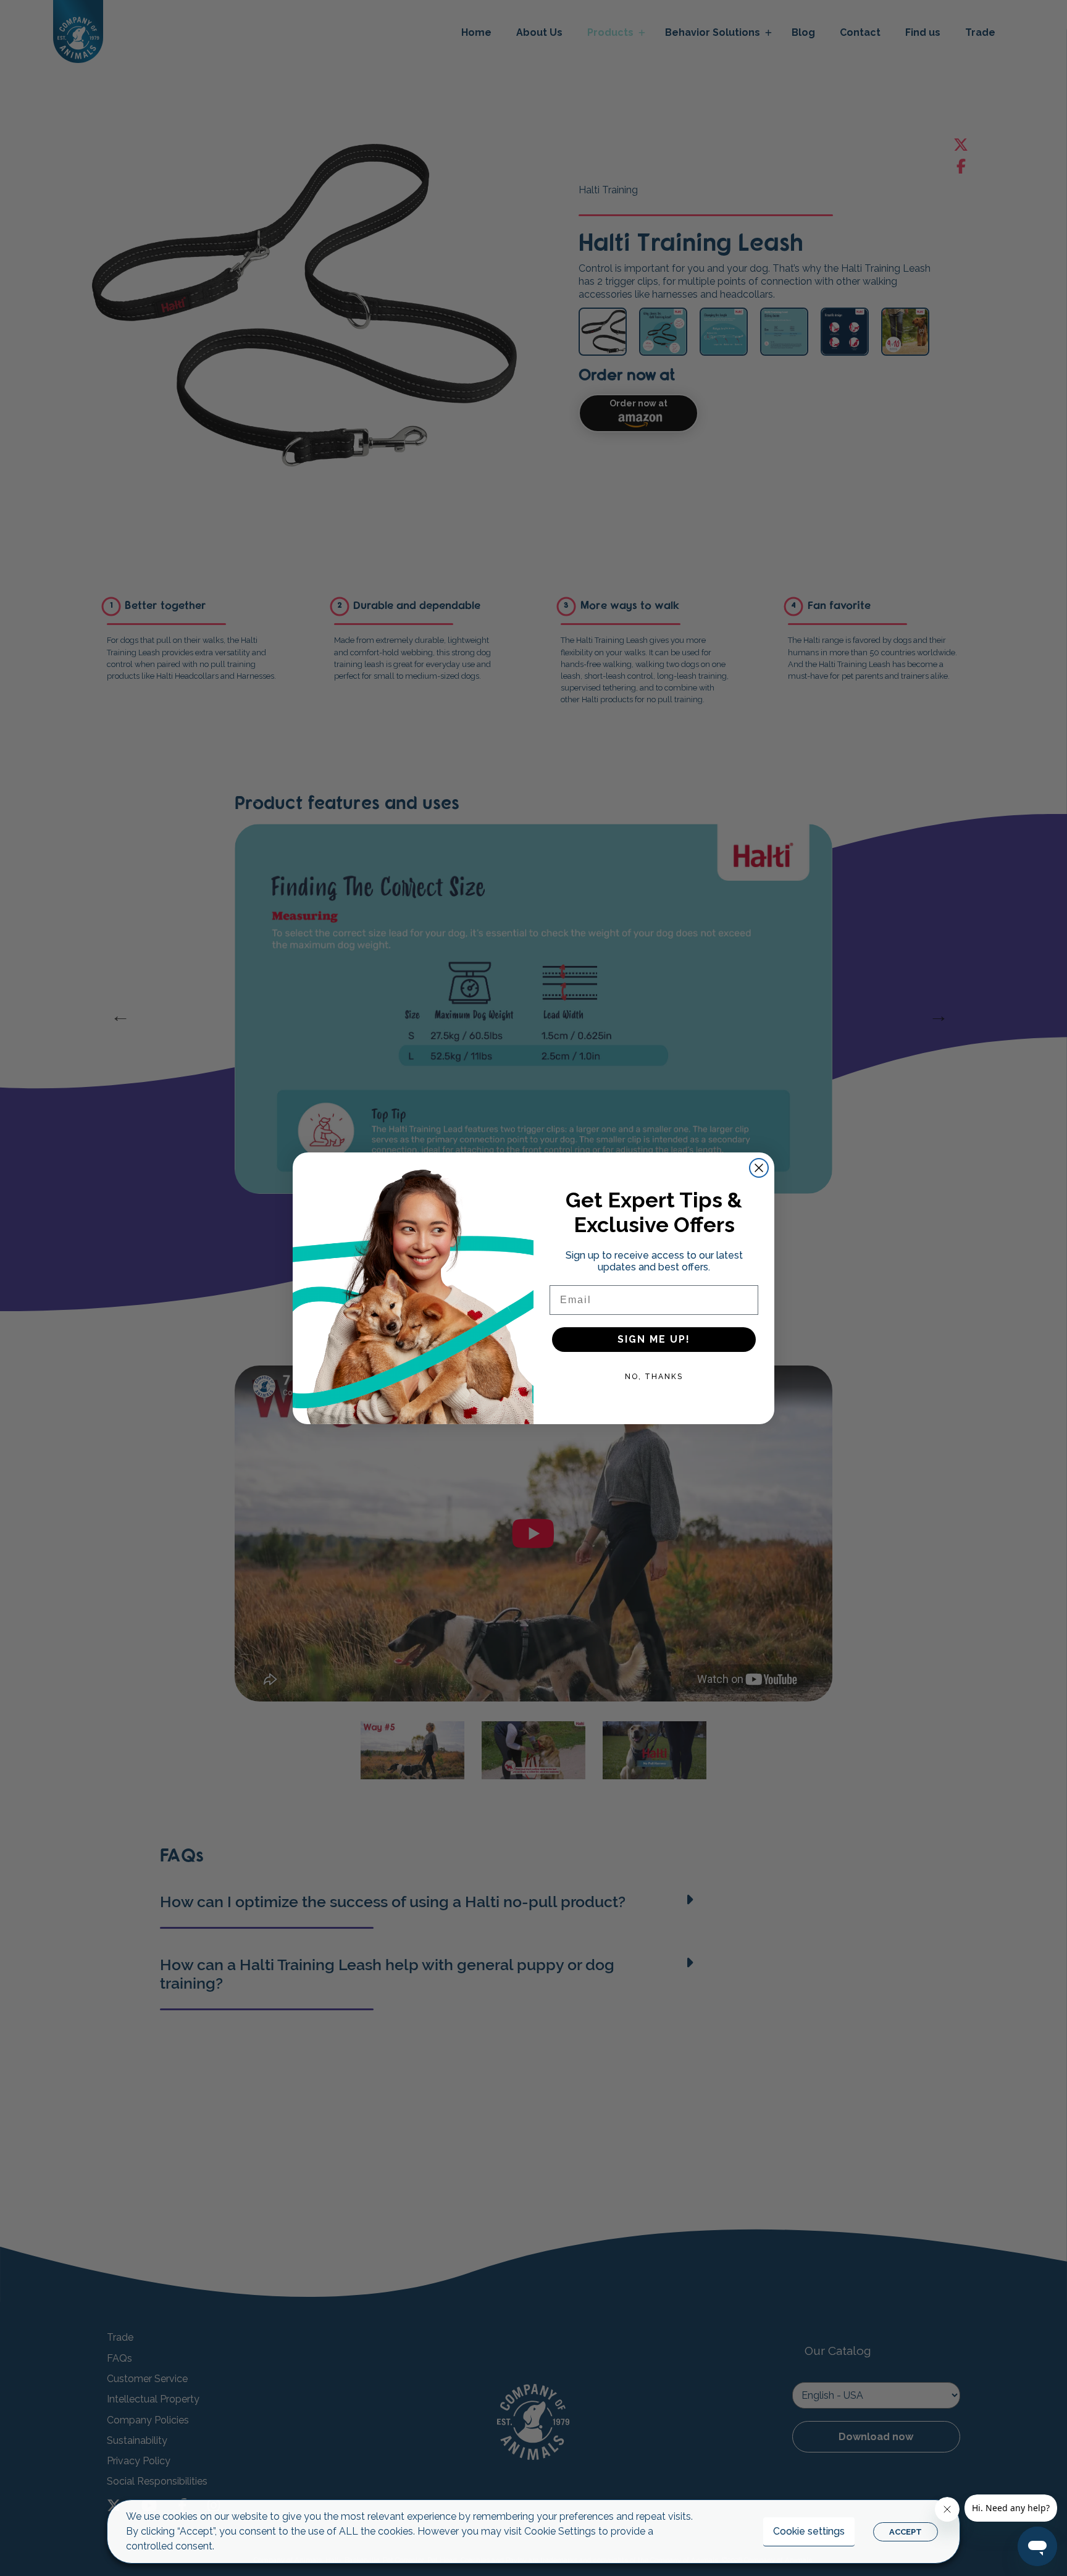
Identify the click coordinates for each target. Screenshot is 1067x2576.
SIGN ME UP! (654, 1339)
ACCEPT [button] (906, 2532)
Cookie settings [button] (809, 2531)
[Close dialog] (759, 1168)
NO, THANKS (654, 1377)
